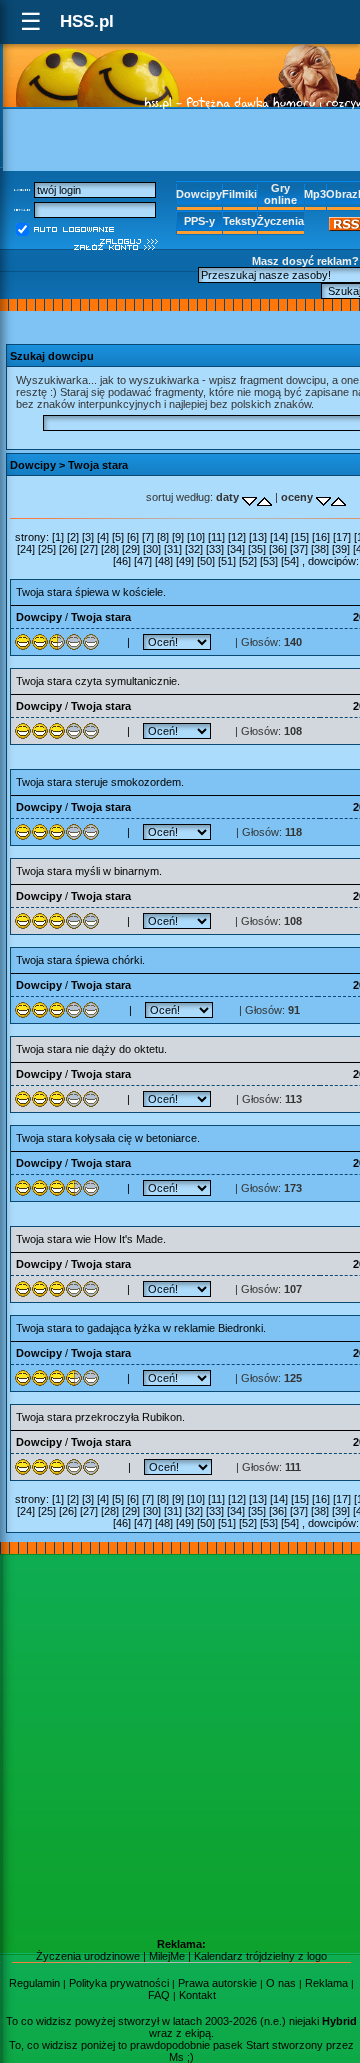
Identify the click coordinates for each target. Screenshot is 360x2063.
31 (173, 549)
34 (236, 549)
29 (131, 549)
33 (215, 549)
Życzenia (280, 221)
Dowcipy (199, 194)
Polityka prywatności (119, 1983)
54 (290, 561)
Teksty (240, 221)
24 (26, 549)
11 (216, 537)
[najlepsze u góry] (323, 497)
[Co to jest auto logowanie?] (74, 228)
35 (257, 549)
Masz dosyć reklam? (305, 261)
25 (47, 549)
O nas (281, 1983)
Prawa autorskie (217, 1983)
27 (89, 549)
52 (248, 561)
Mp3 (315, 194)
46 (122, 561)
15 (300, 537)
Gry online (280, 194)
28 (110, 549)
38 (320, 549)
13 (258, 537)
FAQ (159, 1995)
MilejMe (167, 1956)
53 (269, 561)
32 (194, 549)
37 (299, 549)
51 (227, 561)
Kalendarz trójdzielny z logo (260, 1956)
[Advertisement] (180, 1746)
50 (206, 561)
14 (279, 537)
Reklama (326, 1983)
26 (68, 549)
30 (152, 549)
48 (164, 561)
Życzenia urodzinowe (88, 1956)
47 (143, 561)
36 (278, 549)
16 (321, 537)
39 (341, 549)
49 (185, 561)
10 (196, 537)
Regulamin (34, 1983)
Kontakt (197, 1995)
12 (237, 537)
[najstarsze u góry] (249, 497)
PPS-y (199, 221)
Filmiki (239, 194)
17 (342, 537)
